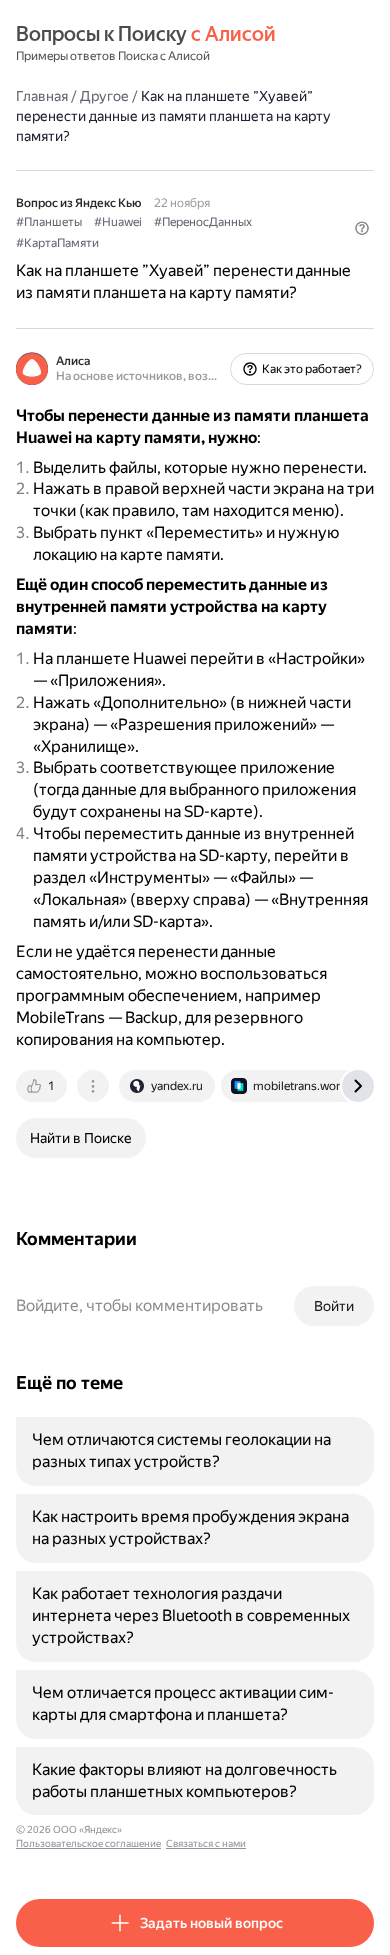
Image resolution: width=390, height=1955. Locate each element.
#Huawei (118, 222)
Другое (104, 96)
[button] (362, 228)
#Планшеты (49, 222)
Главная (42, 96)
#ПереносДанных (203, 222)
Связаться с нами (206, 1843)
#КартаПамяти (57, 243)
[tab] (43, 1086)
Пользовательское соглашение (88, 1843)
